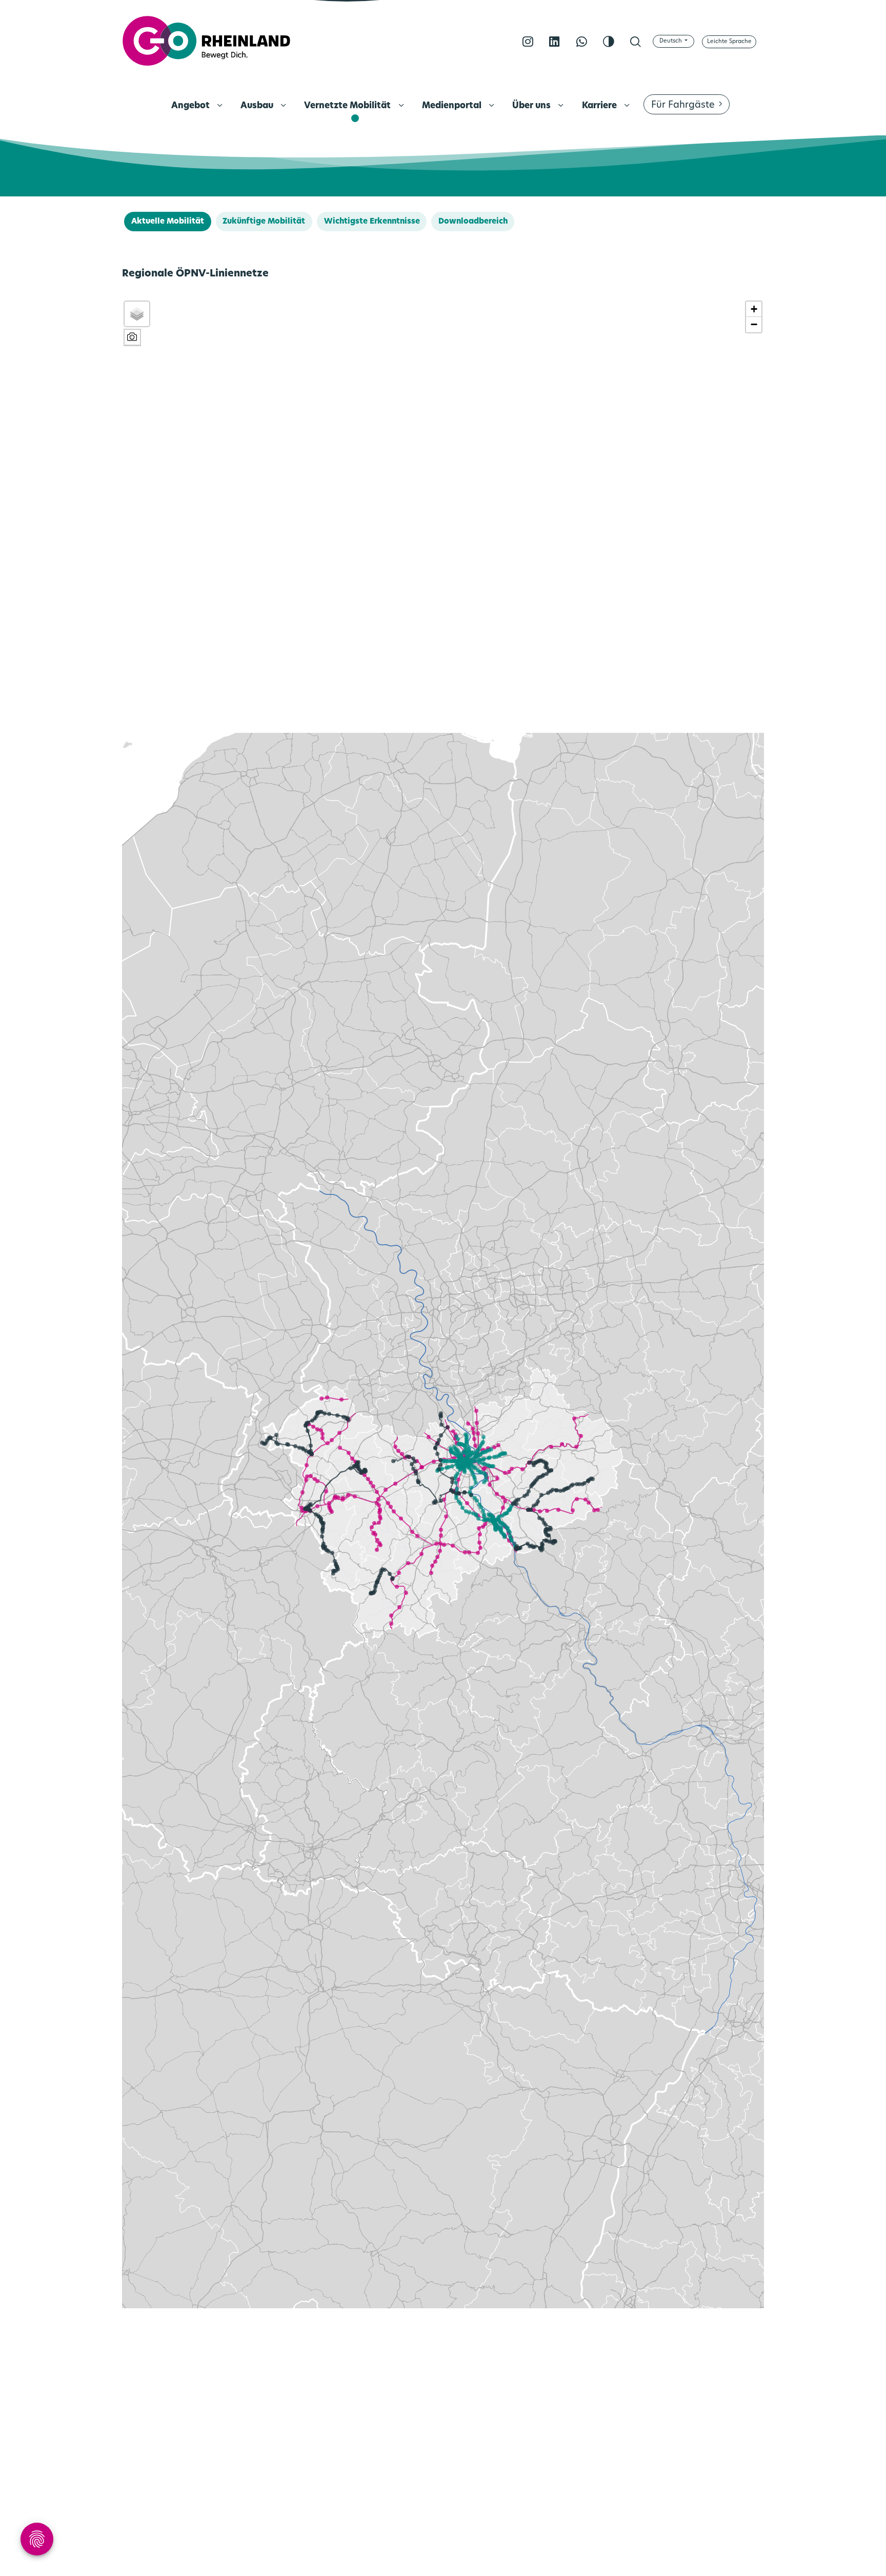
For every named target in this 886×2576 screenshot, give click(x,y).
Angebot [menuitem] (192, 106)
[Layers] (137, 314)
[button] (754, 309)
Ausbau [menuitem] (258, 106)
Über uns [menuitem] (532, 106)
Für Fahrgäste (683, 106)
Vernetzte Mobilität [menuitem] (348, 106)
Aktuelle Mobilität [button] (168, 222)
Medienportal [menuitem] (453, 106)
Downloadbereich (473, 222)
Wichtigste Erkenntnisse (372, 222)
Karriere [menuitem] (600, 106)
